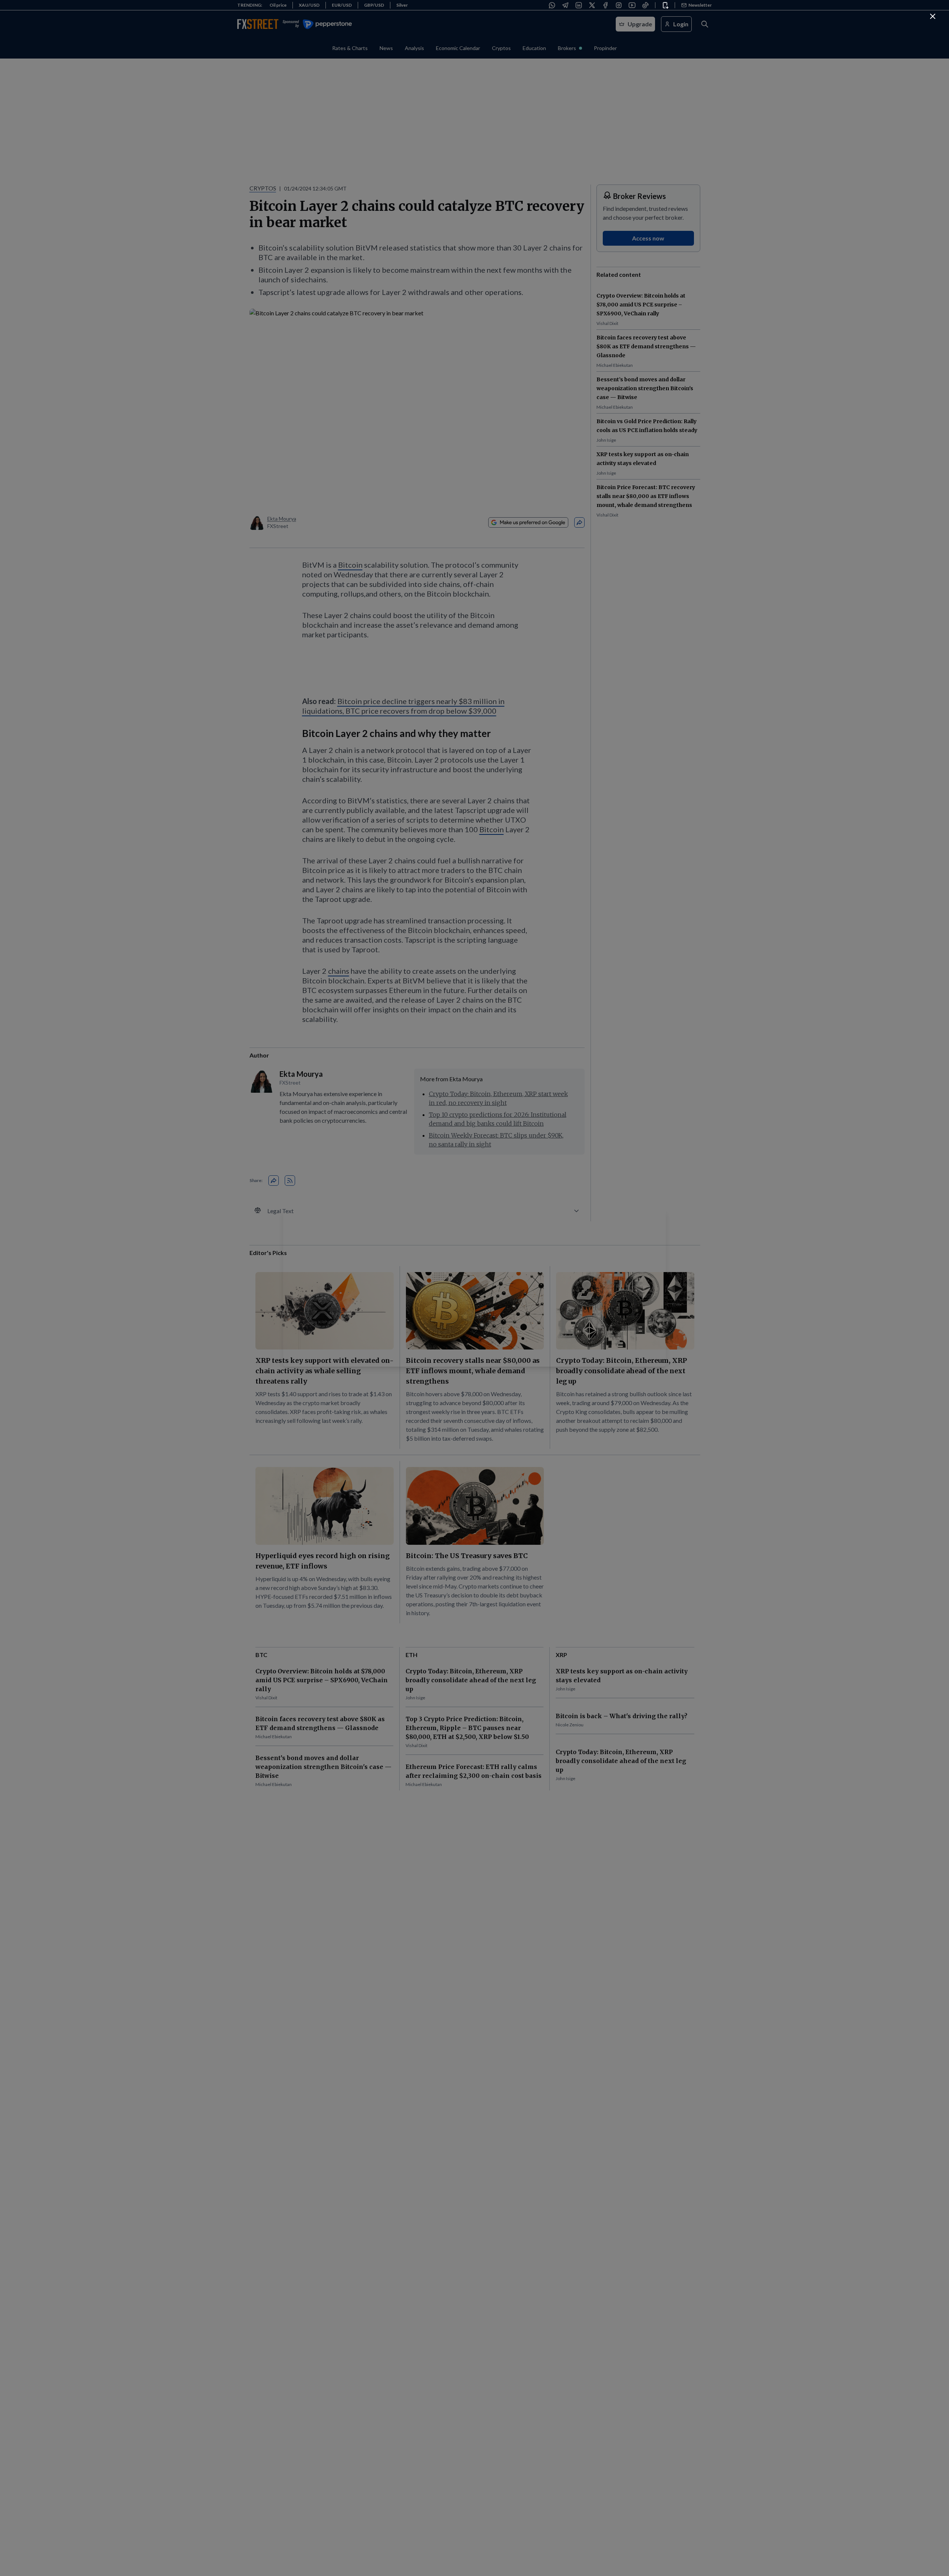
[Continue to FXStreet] (933, 16)
